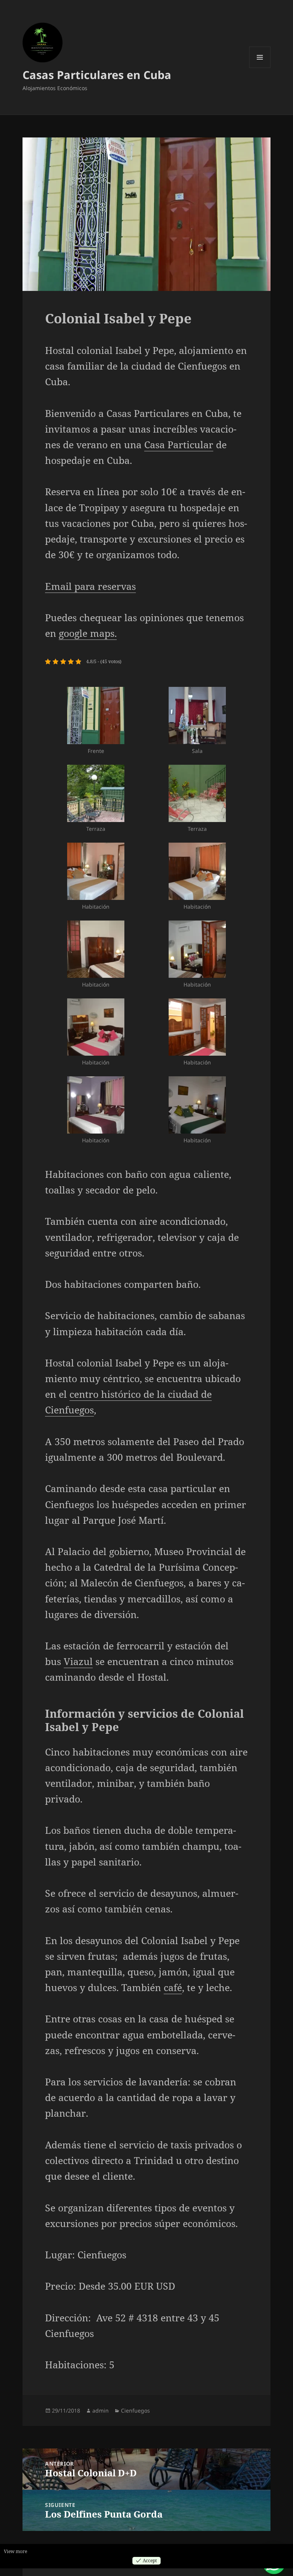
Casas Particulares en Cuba (97, 75)
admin (101, 2410)
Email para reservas (90, 586)
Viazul (78, 1661)
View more (15, 2551)
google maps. (88, 633)
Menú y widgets (260, 68)
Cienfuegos (135, 2410)
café (173, 1987)
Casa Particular (179, 444)
